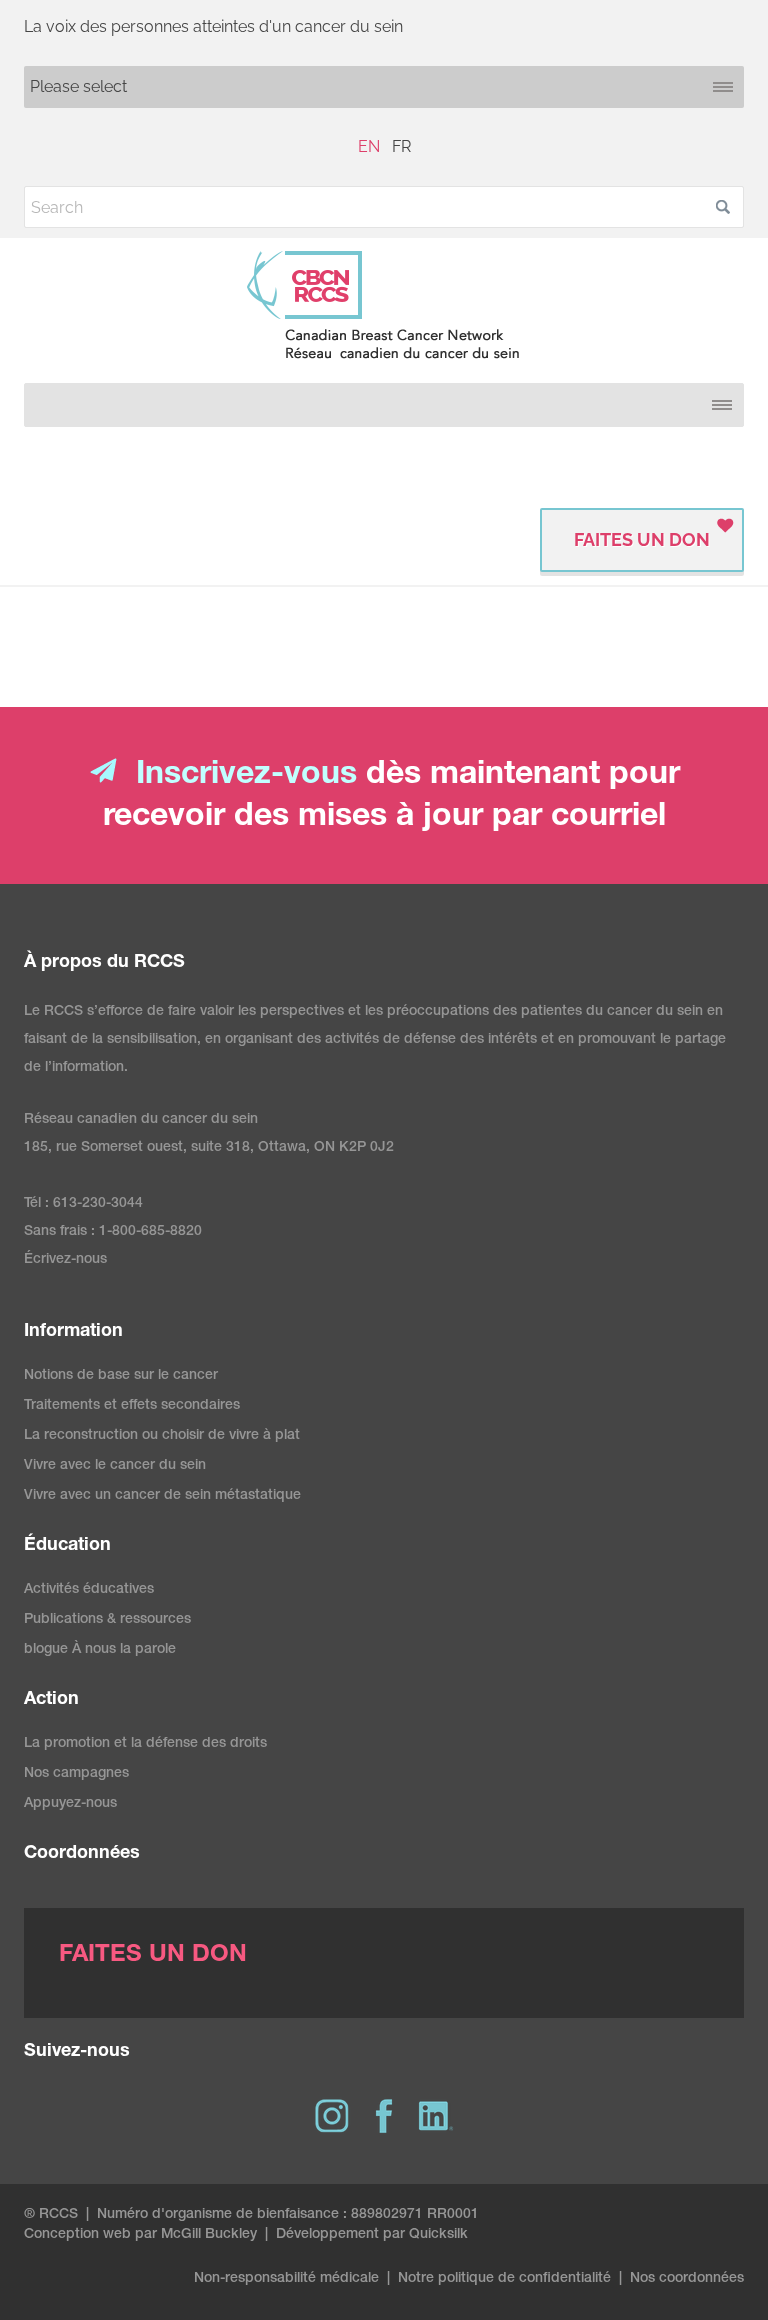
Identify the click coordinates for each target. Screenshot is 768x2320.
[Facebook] (384, 2116)
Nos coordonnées (687, 2279)
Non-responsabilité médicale (286, 2279)
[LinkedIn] (436, 2116)
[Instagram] (332, 2116)
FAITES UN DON (642, 539)
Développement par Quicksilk (372, 2235)
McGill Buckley (209, 2235)
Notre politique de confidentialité (504, 2279)
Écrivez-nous (65, 1260)
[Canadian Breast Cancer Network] (384, 305)
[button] (723, 207)
